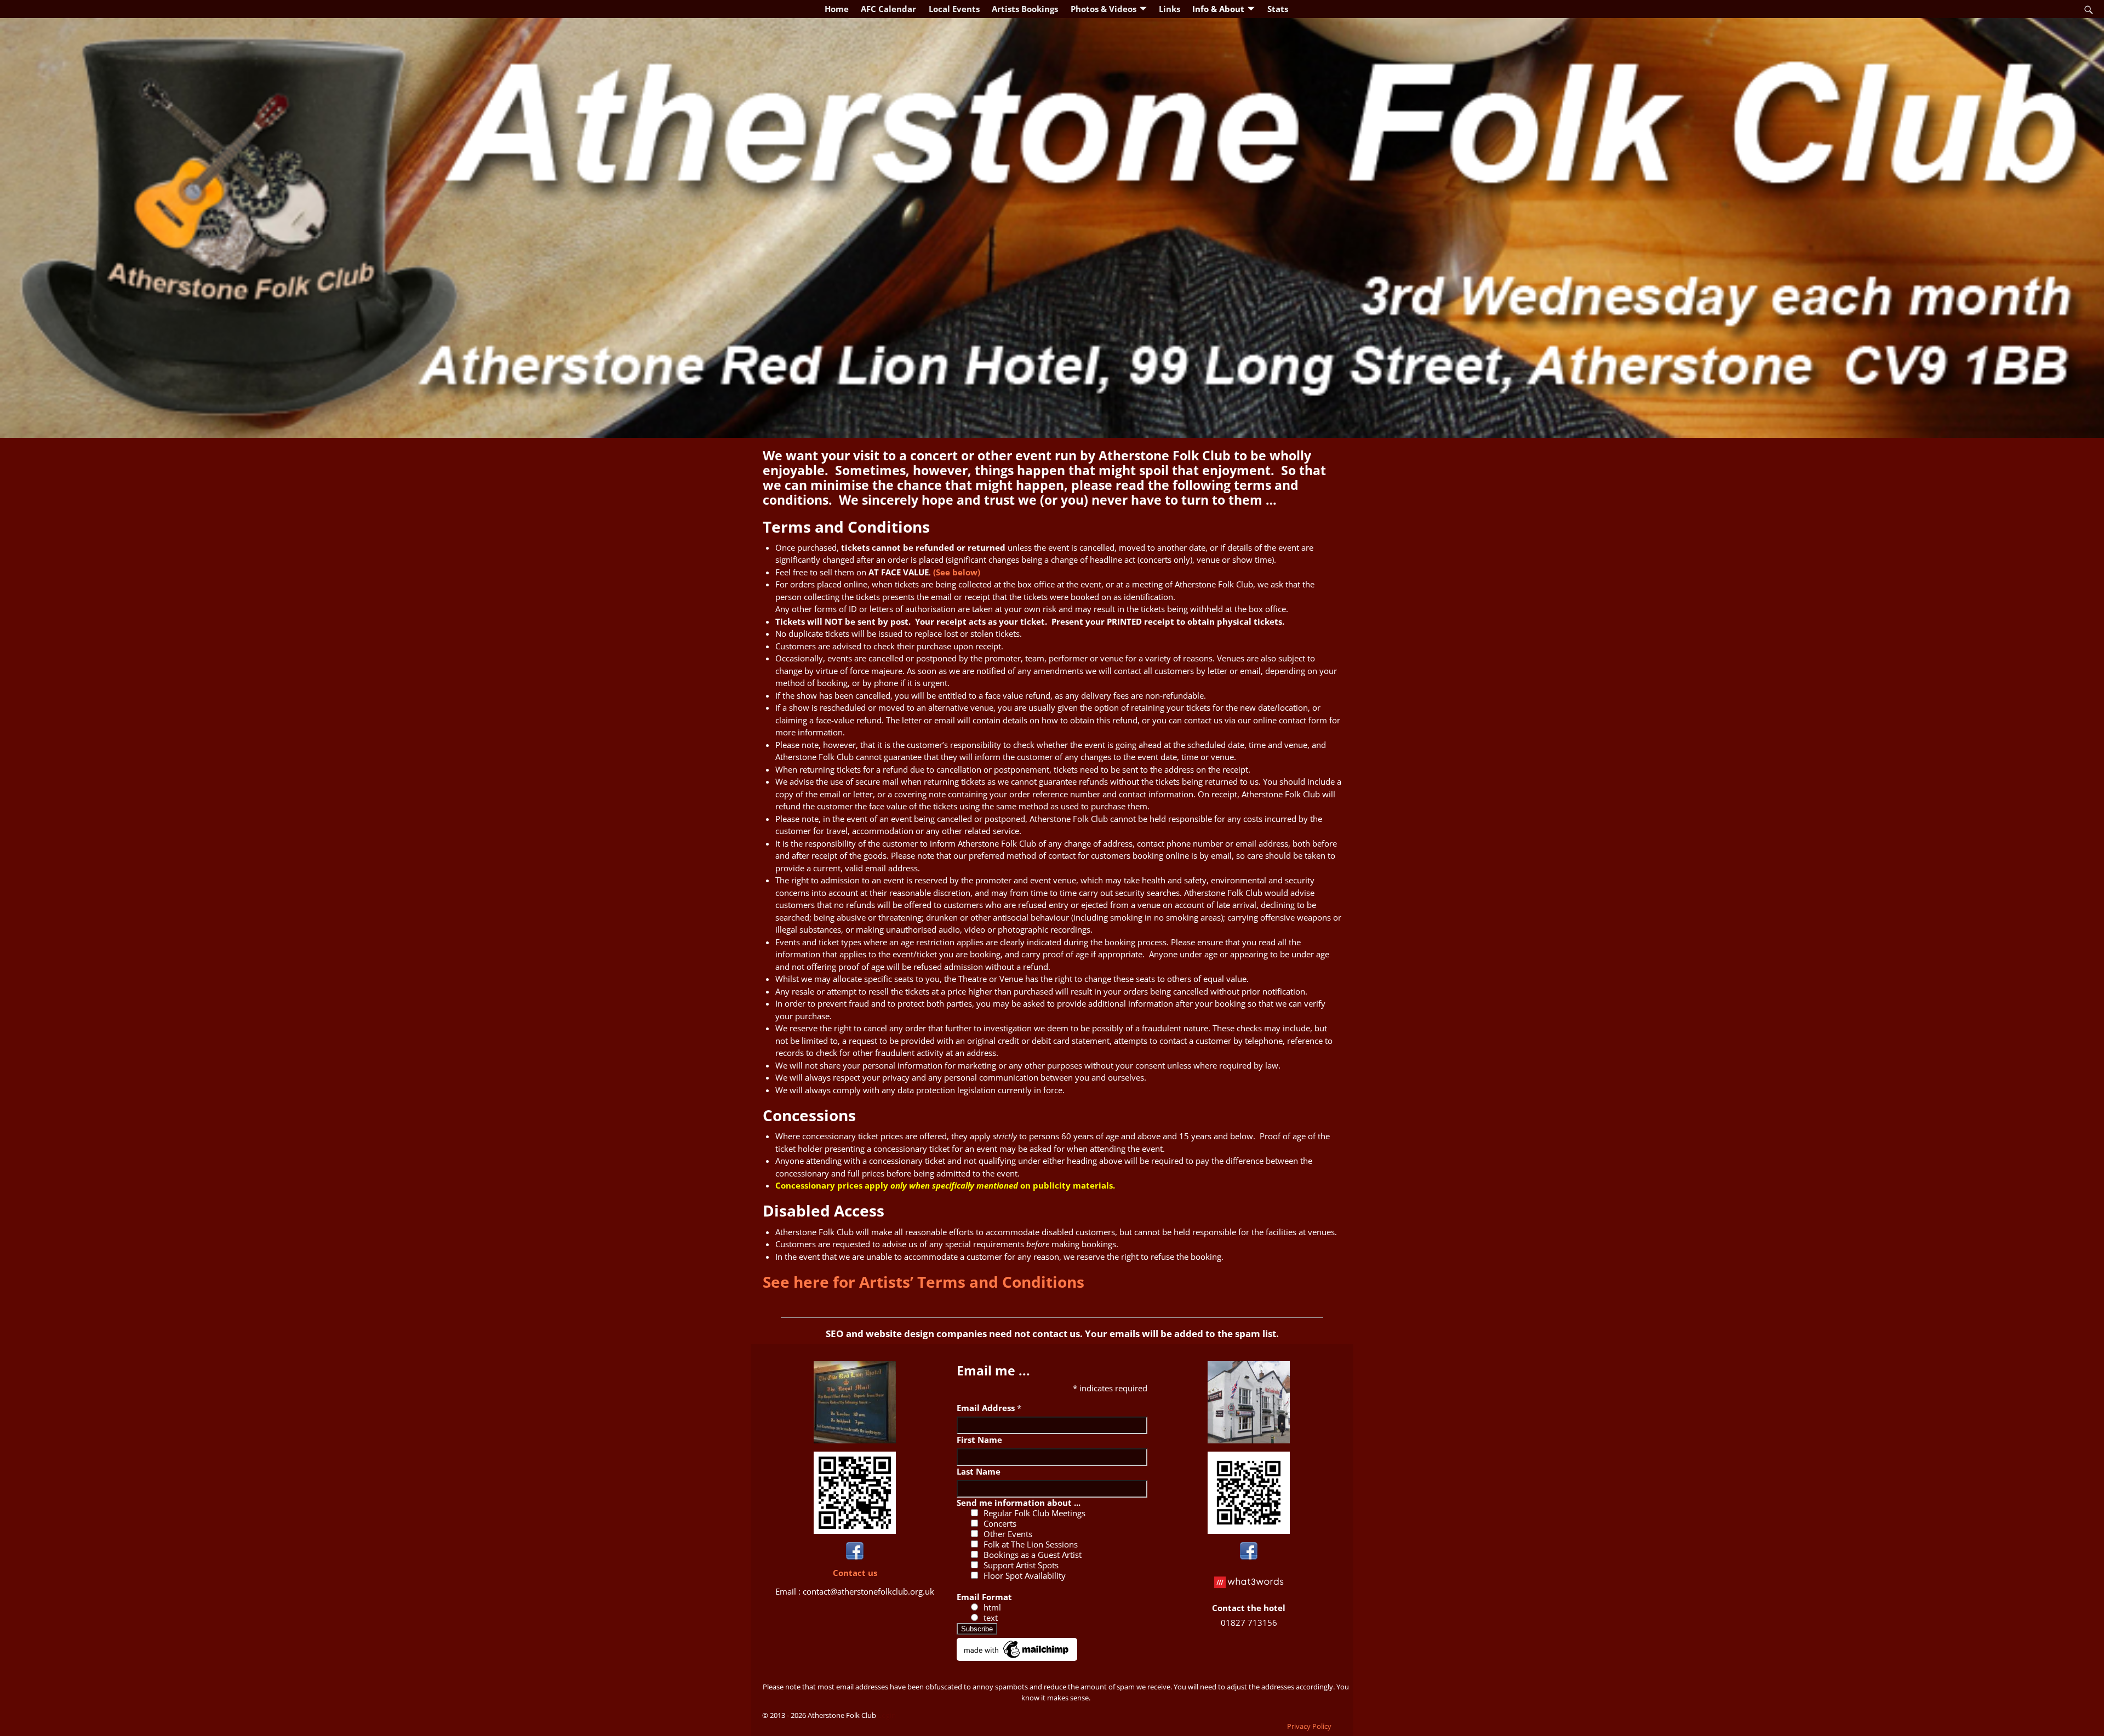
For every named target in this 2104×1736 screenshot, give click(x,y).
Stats (1278, 9)
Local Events (954, 9)
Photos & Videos (1104, 9)
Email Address (989, 1408)
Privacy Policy (1309, 1726)
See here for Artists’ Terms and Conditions (924, 1282)
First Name (979, 1440)
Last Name (979, 1471)
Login (887, 1715)
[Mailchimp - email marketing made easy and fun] (1017, 1658)
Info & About (1218, 9)
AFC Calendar (888, 9)
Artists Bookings (1025, 9)
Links (1170, 9)
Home (837, 9)
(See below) (957, 572)
